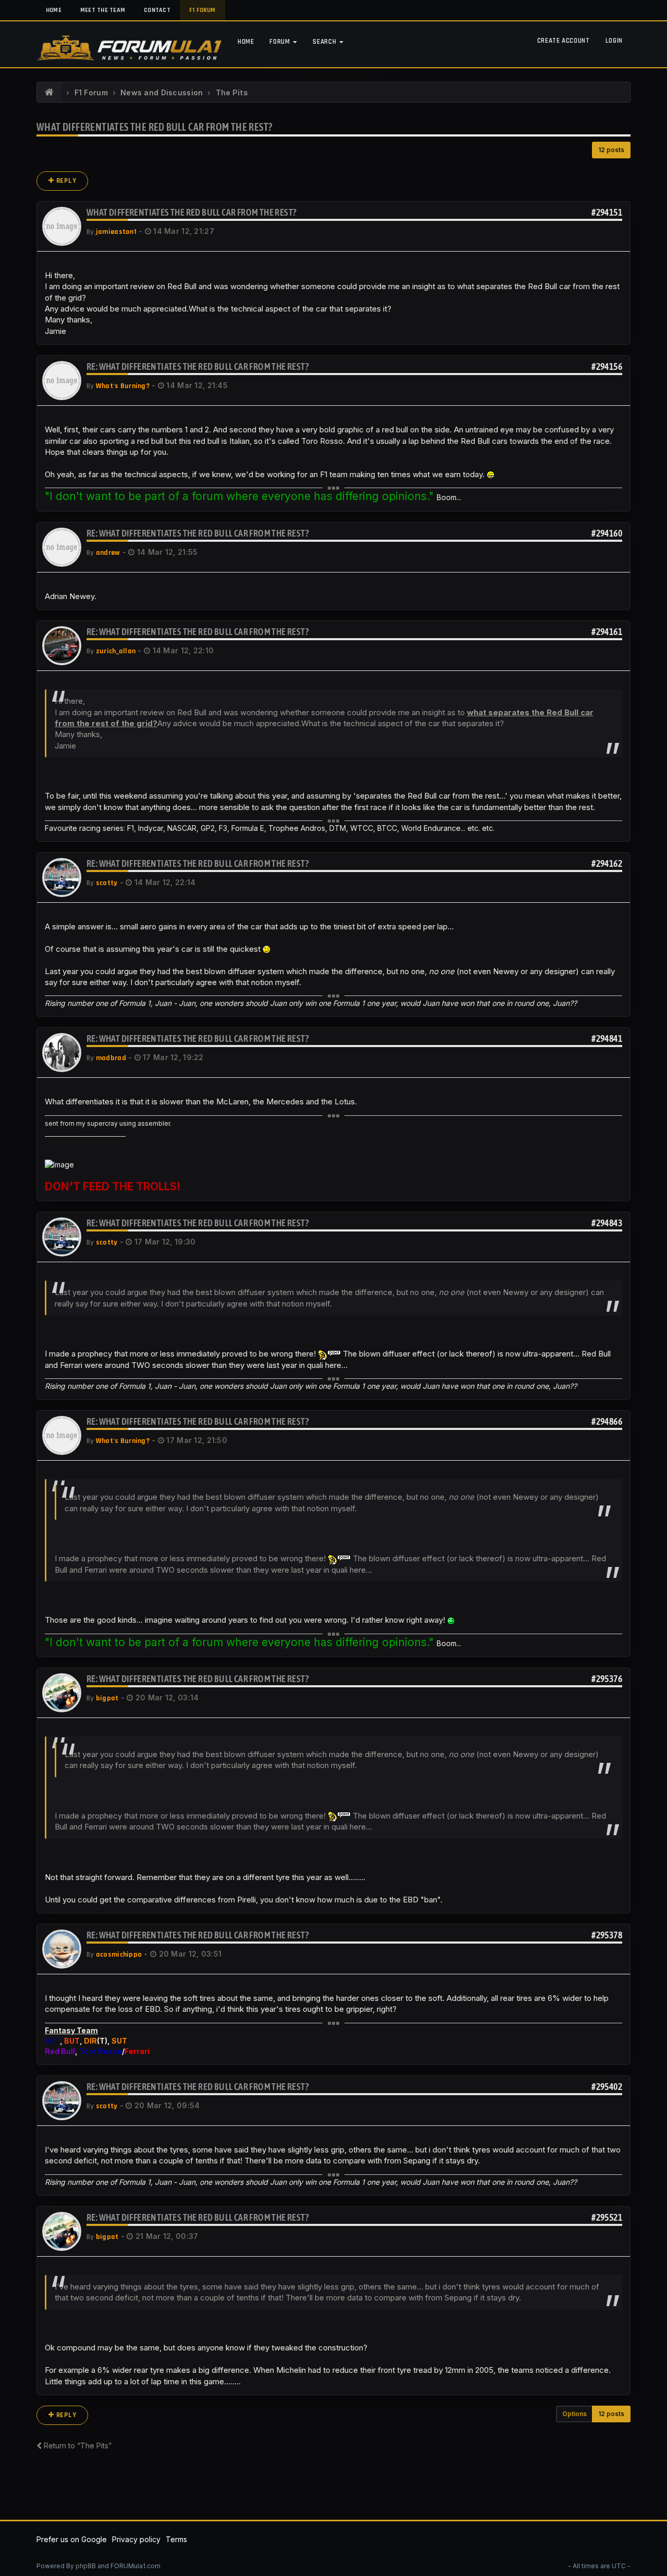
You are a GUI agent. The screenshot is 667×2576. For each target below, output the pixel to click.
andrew (108, 553)
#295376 (607, 1679)
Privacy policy (136, 2539)
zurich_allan (116, 651)
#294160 (607, 533)
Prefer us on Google (72, 2539)
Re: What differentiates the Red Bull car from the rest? (197, 366)
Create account (564, 41)
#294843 (607, 1223)
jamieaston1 (116, 232)
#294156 (607, 366)
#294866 (607, 1421)
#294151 (607, 212)
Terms (176, 2539)
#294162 (607, 863)
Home (54, 10)
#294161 (607, 632)
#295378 (607, 1935)
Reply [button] (65, 181)
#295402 (607, 2087)
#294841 (607, 1038)
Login (614, 41)
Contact (157, 10)
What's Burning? (123, 386)
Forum (281, 42)
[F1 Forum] (49, 93)
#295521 (607, 2217)
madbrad (111, 1058)
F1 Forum (202, 10)
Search (325, 42)
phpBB (86, 2566)
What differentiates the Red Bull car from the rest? (154, 127)
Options (575, 2414)
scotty (107, 883)
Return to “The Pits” (77, 2446)
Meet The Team (103, 10)
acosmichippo (119, 1955)
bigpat (107, 1698)
